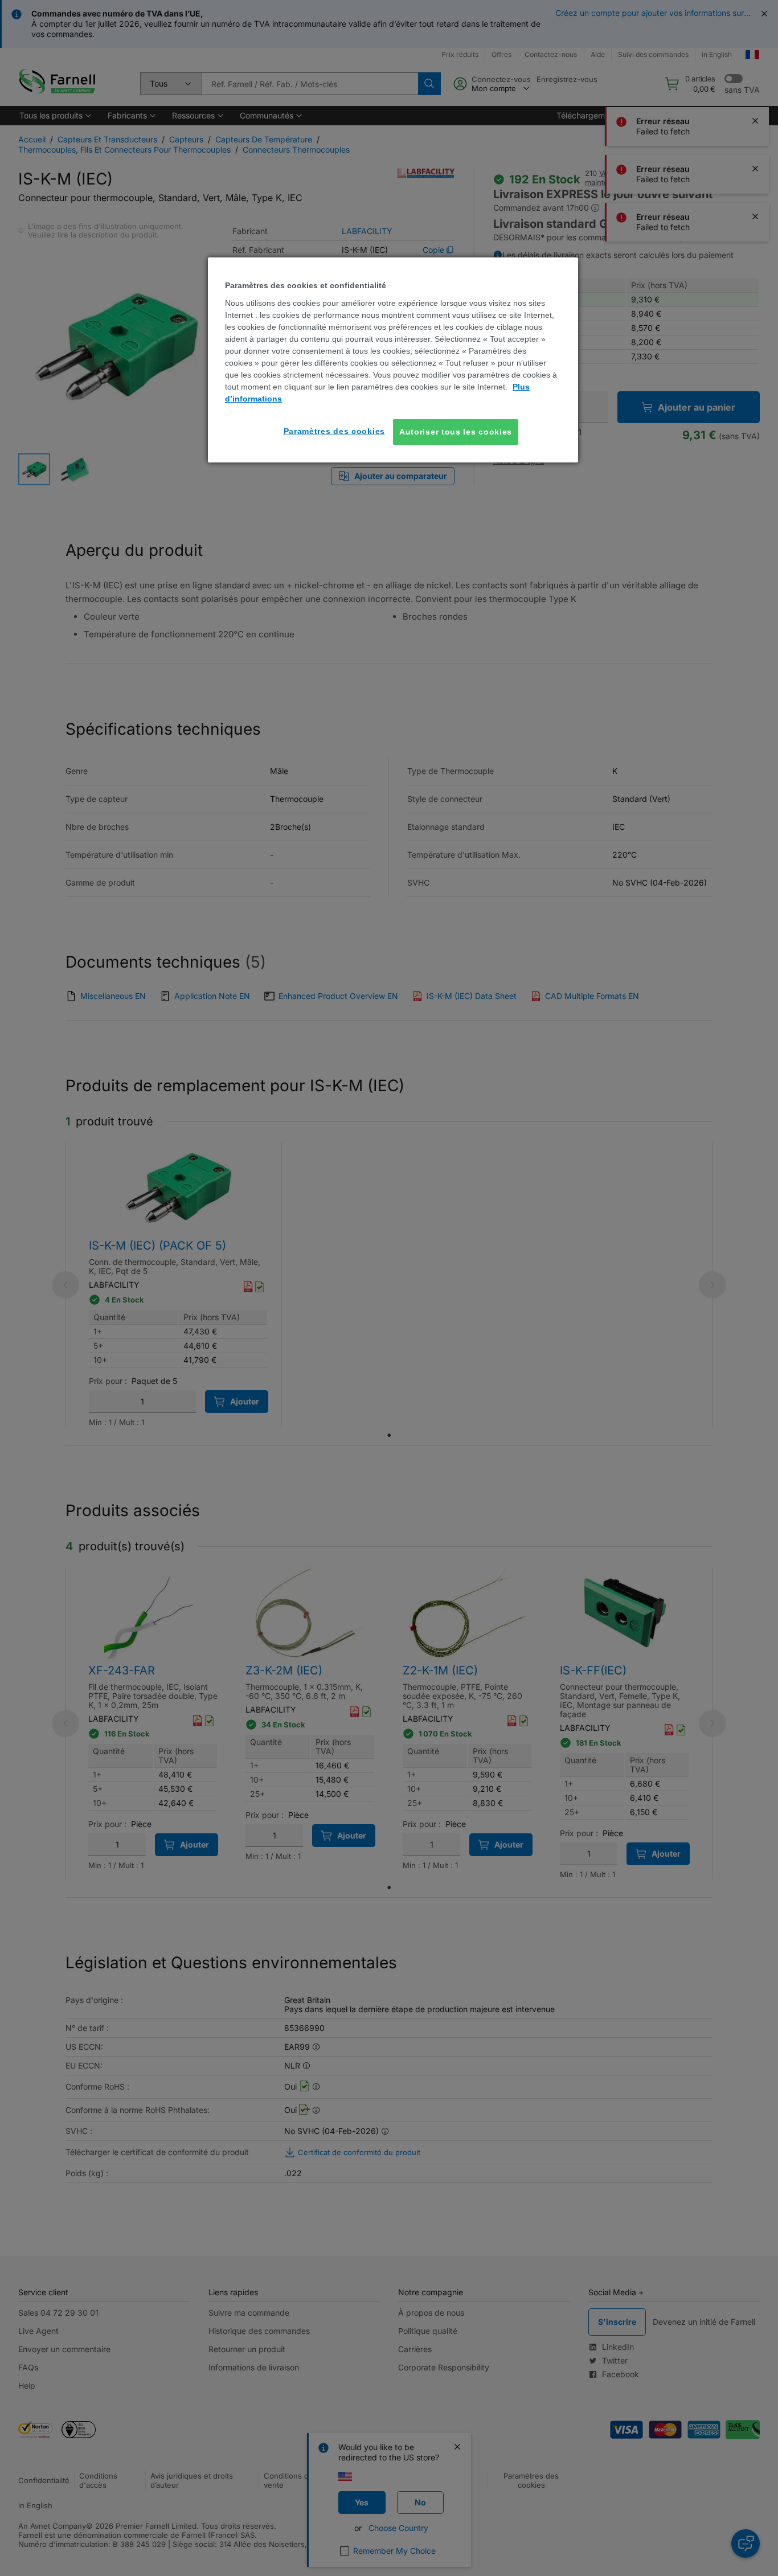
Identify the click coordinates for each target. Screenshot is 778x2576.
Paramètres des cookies (334, 431)
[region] (393, 360)
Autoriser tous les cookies (456, 432)
